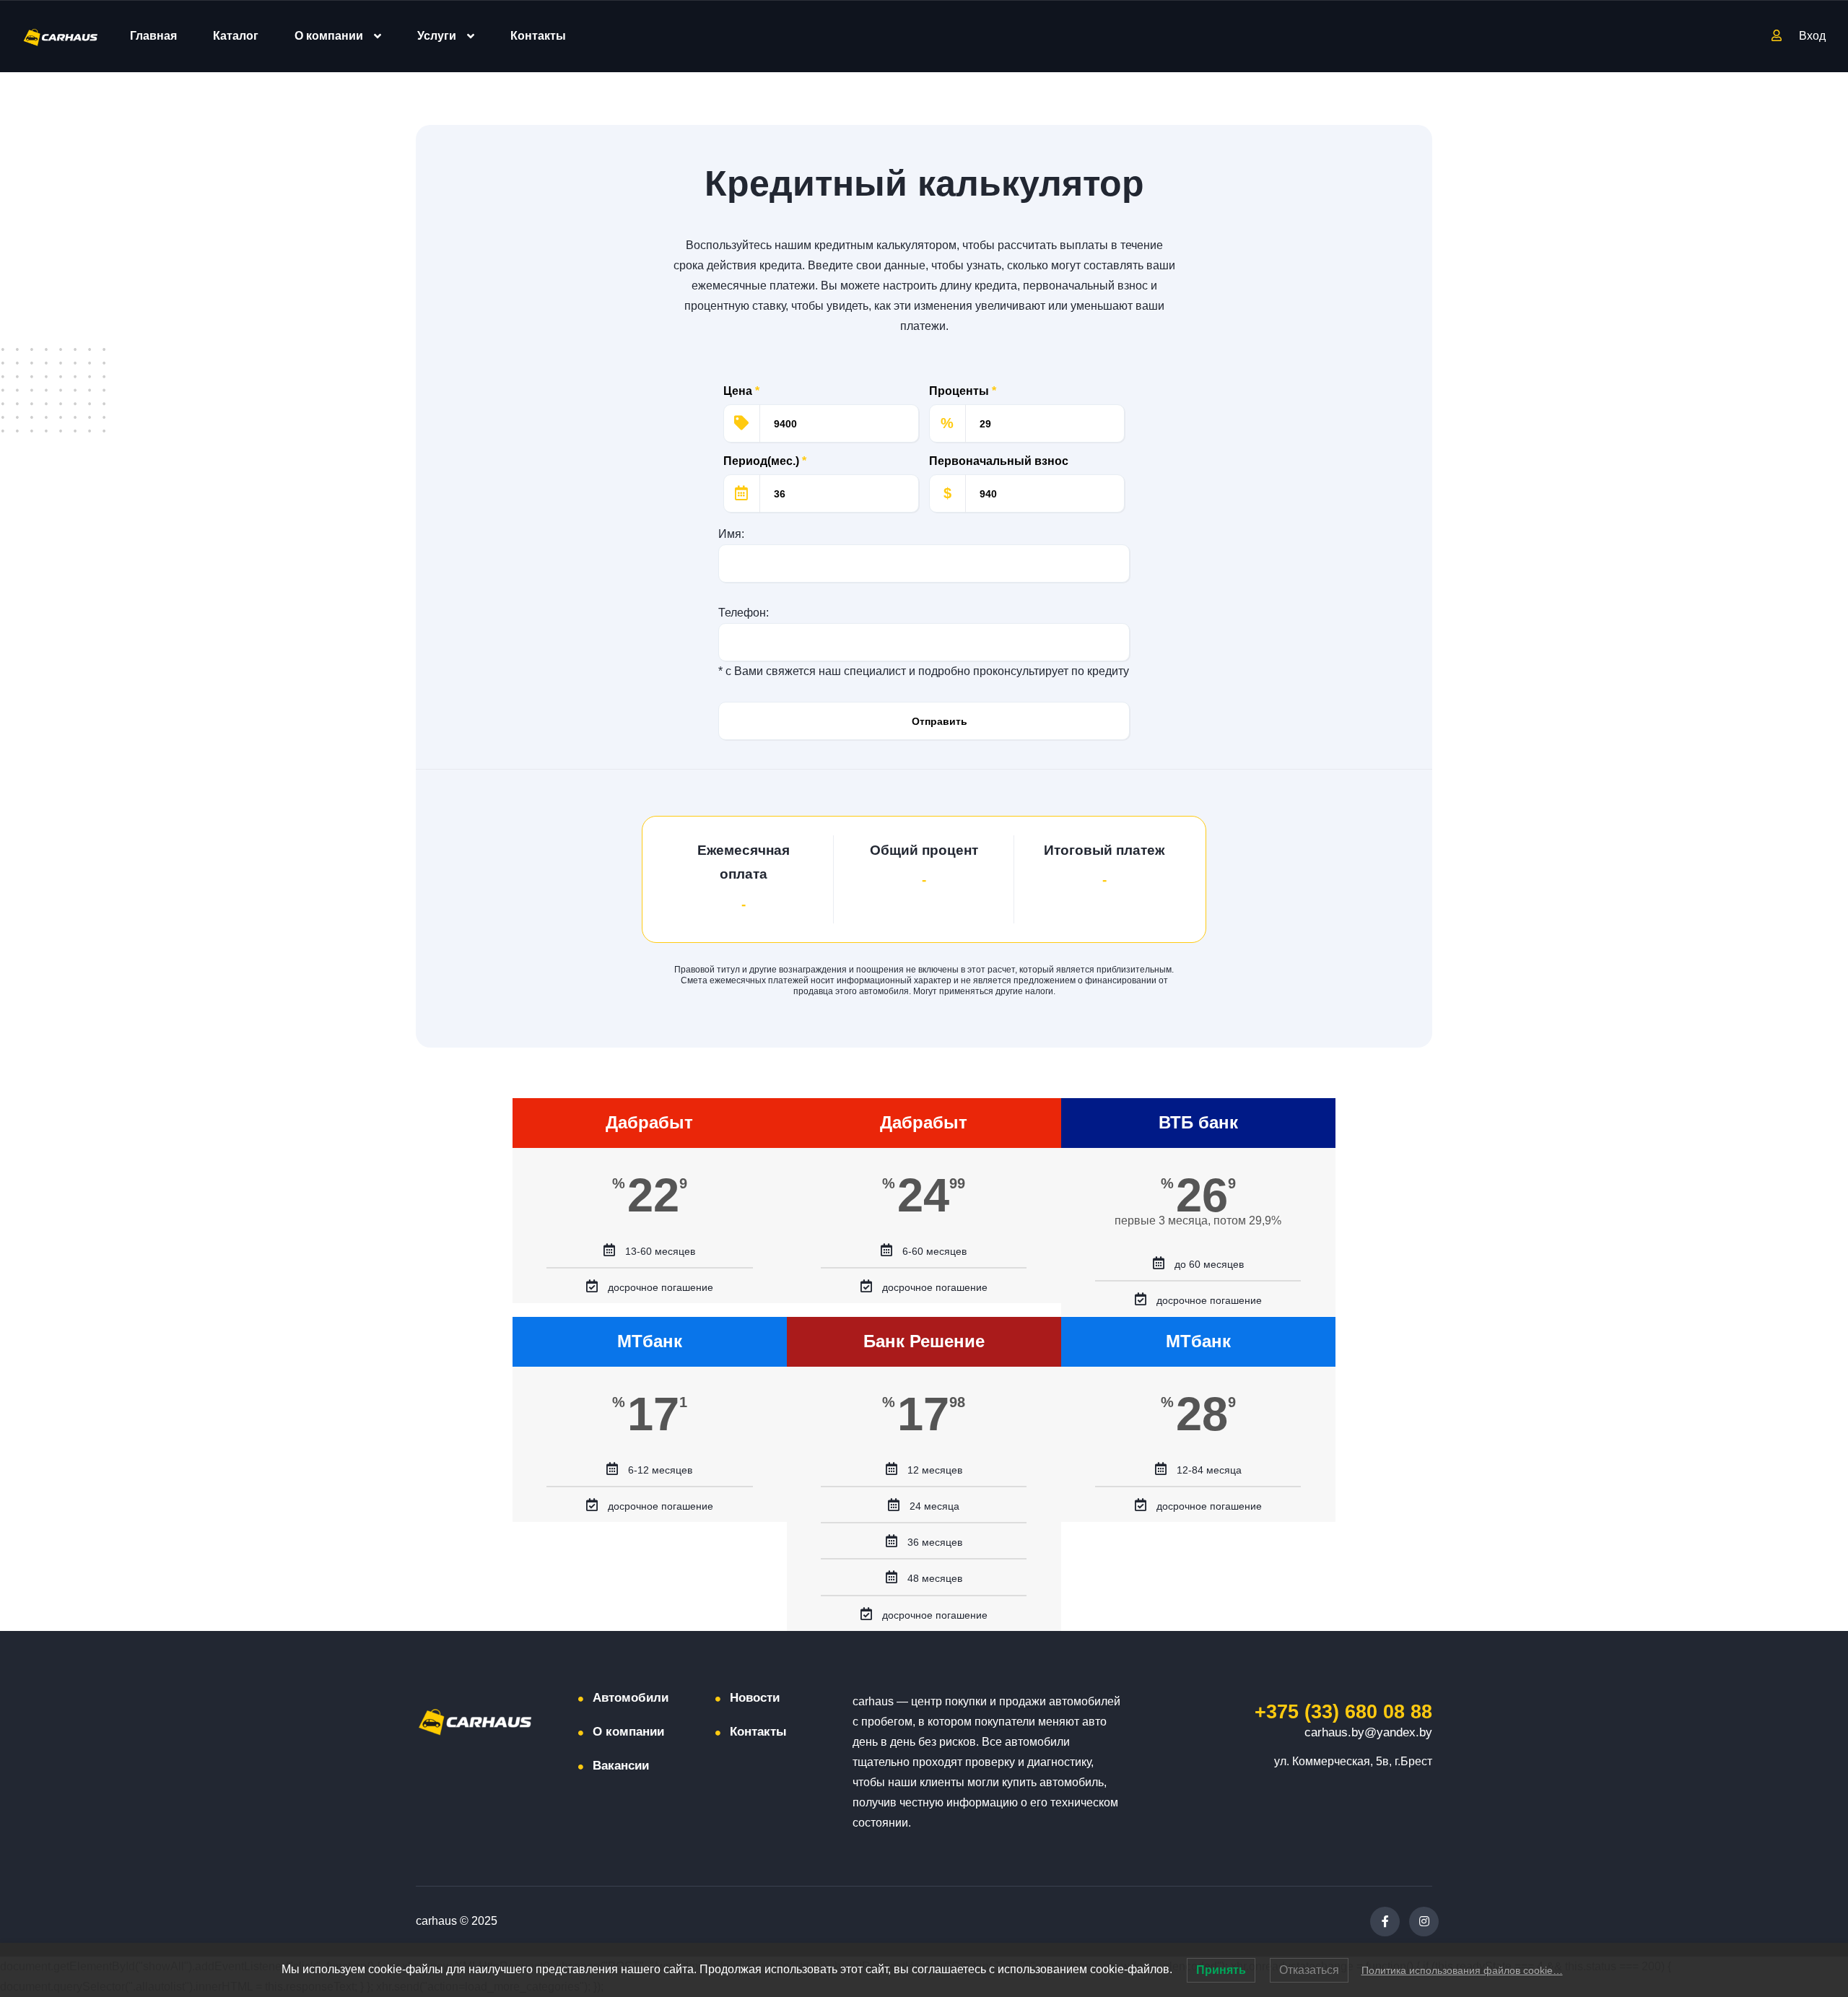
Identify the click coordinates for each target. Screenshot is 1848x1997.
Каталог (236, 36)
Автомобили (631, 1698)
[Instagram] (1424, 1922)
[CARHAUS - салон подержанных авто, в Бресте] (61, 36)
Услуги (437, 36)
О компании (329, 36)
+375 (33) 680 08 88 (1343, 1712)
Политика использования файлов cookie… (1462, 1970)
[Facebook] (1385, 1922)
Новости (755, 1698)
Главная (153, 36)
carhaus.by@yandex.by (1368, 1732)
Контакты (538, 36)
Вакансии (621, 1766)
